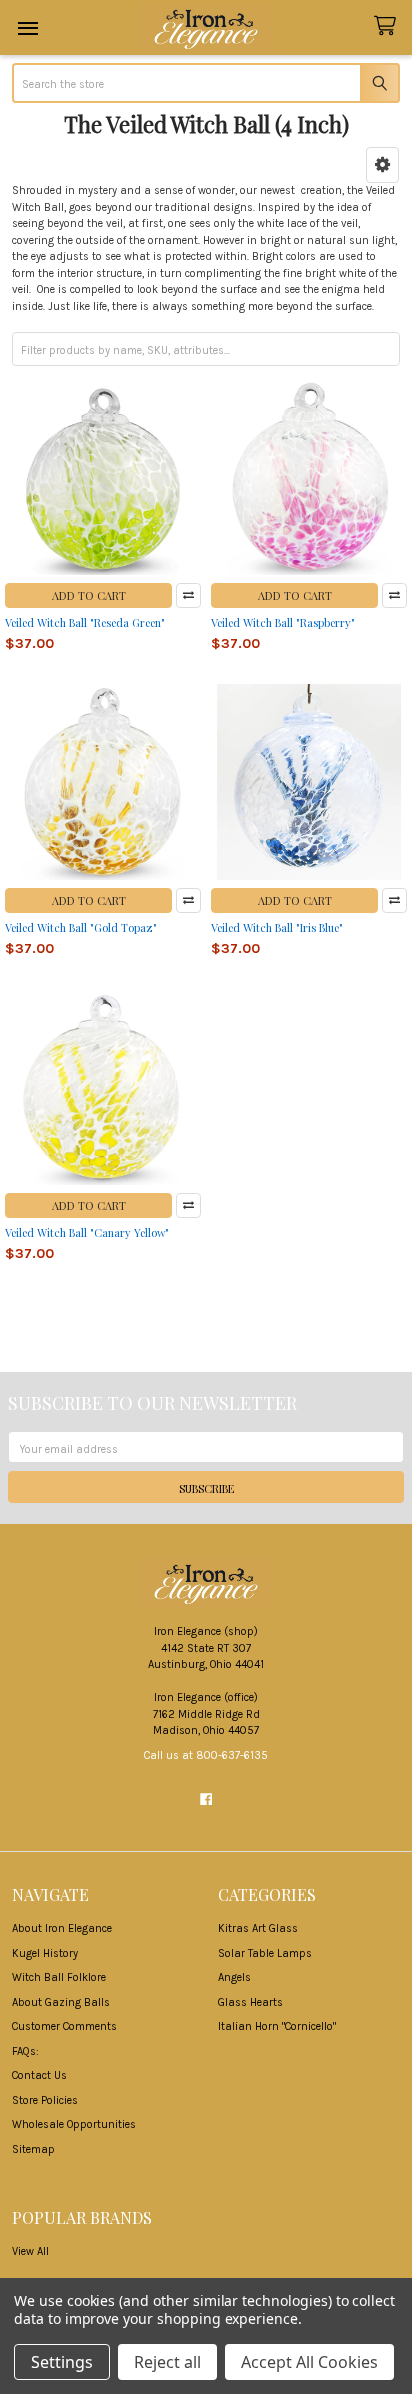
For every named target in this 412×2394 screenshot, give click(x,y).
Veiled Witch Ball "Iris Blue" (277, 927)
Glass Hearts (250, 2002)
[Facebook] (206, 1799)
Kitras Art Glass (258, 1928)
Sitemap (33, 2149)
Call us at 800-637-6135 (206, 1755)
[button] (382, 165)
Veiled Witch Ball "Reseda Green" (85, 622)
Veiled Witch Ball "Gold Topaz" (81, 927)
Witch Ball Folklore (59, 1977)
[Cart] (388, 26)
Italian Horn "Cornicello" (277, 2026)
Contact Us (39, 2075)
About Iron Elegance (62, 1928)
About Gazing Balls (61, 2002)
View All (30, 2251)
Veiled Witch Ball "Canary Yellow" (87, 1232)
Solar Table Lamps (265, 1953)
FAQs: (25, 2051)
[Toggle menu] (27, 27)
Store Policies (45, 2100)
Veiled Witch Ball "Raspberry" (283, 622)
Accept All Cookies (309, 2362)
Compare (188, 595)
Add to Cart (89, 595)
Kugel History (45, 1953)
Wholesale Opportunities (74, 2124)
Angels (234, 1977)
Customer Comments (64, 2026)
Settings (62, 2362)
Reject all (167, 2362)
